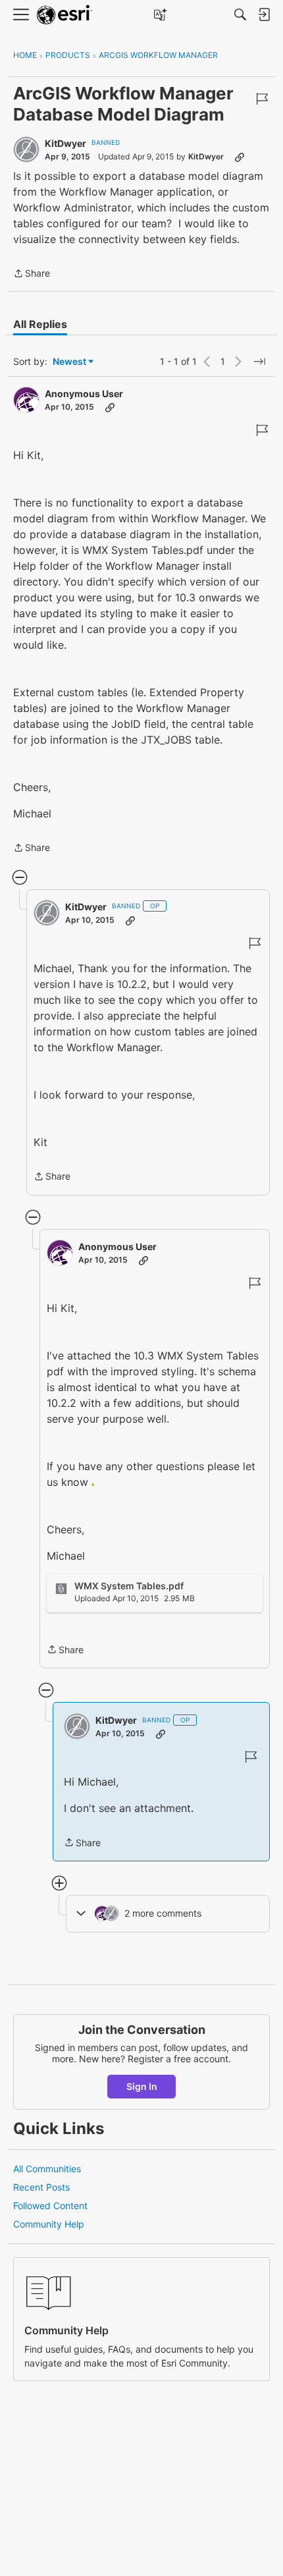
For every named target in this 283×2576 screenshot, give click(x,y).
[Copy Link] (240, 157)
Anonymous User (84, 394)
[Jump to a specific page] (259, 362)
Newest (69, 362)
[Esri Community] (64, 15)
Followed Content (50, 2206)
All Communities (47, 2169)
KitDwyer (65, 143)
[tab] (40, 324)
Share (32, 274)
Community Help (49, 2224)
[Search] (240, 14)
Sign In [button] (142, 2086)
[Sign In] (264, 14)
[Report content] (262, 99)
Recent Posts (41, 2187)
